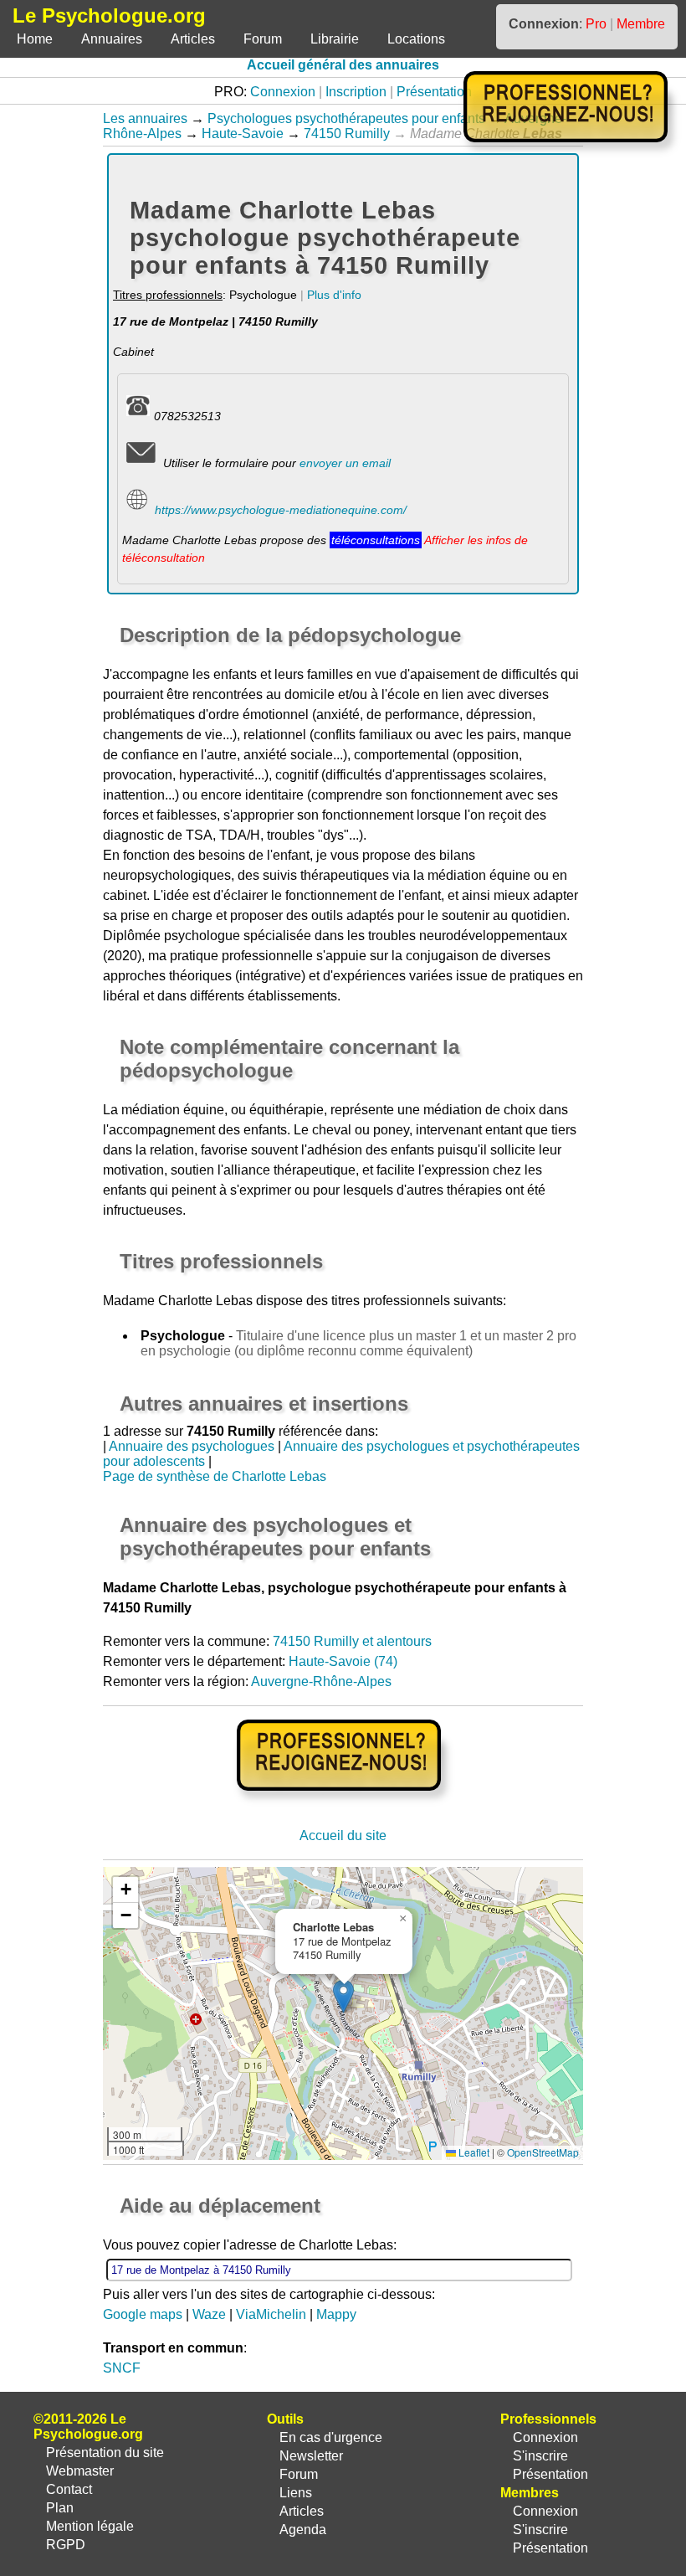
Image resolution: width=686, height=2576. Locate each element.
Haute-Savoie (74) (343, 1661)
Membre (641, 24)
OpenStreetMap (543, 2152)
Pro (596, 24)
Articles (193, 39)
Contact (69, 2489)
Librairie (335, 39)
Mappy (336, 2314)
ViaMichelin (271, 2314)
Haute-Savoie (243, 134)
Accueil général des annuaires (343, 65)
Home (35, 39)
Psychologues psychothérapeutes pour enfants (346, 118)
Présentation (434, 92)
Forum (263, 39)
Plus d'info (334, 295)
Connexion (283, 92)
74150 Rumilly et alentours (352, 1641)
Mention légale (90, 2526)
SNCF (122, 2368)
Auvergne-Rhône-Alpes (321, 1681)
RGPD (66, 2545)
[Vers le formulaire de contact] (141, 463)
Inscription (356, 92)
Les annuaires (145, 118)
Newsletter (311, 2456)
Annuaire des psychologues (192, 1446)
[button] (343, 1996)
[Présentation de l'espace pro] (343, 1802)
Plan (60, 2508)
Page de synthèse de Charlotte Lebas (215, 1476)
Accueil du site (343, 1836)
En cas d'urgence (331, 2437)
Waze (209, 2314)
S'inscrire (540, 2456)
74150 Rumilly (347, 134)
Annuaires (112, 39)
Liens (296, 2493)
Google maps (143, 2314)
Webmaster (80, 2471)
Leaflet (473, 2152)
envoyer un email (345, 463)
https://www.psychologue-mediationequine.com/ (281, 510)
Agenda (303, 2530)
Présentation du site (105, 2453)
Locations (416, 39)
